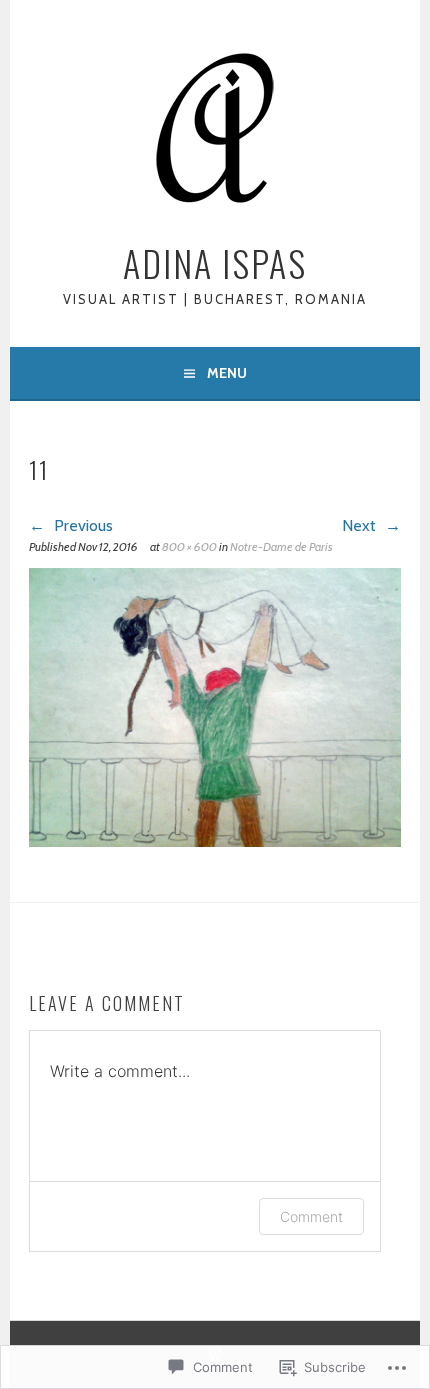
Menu (227, 373)
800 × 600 (189, 546)
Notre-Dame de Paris (281, 546)
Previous (81, 525)
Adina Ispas (215, 262)
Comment (311, 1216)
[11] (215, 841)
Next (361, 525)
